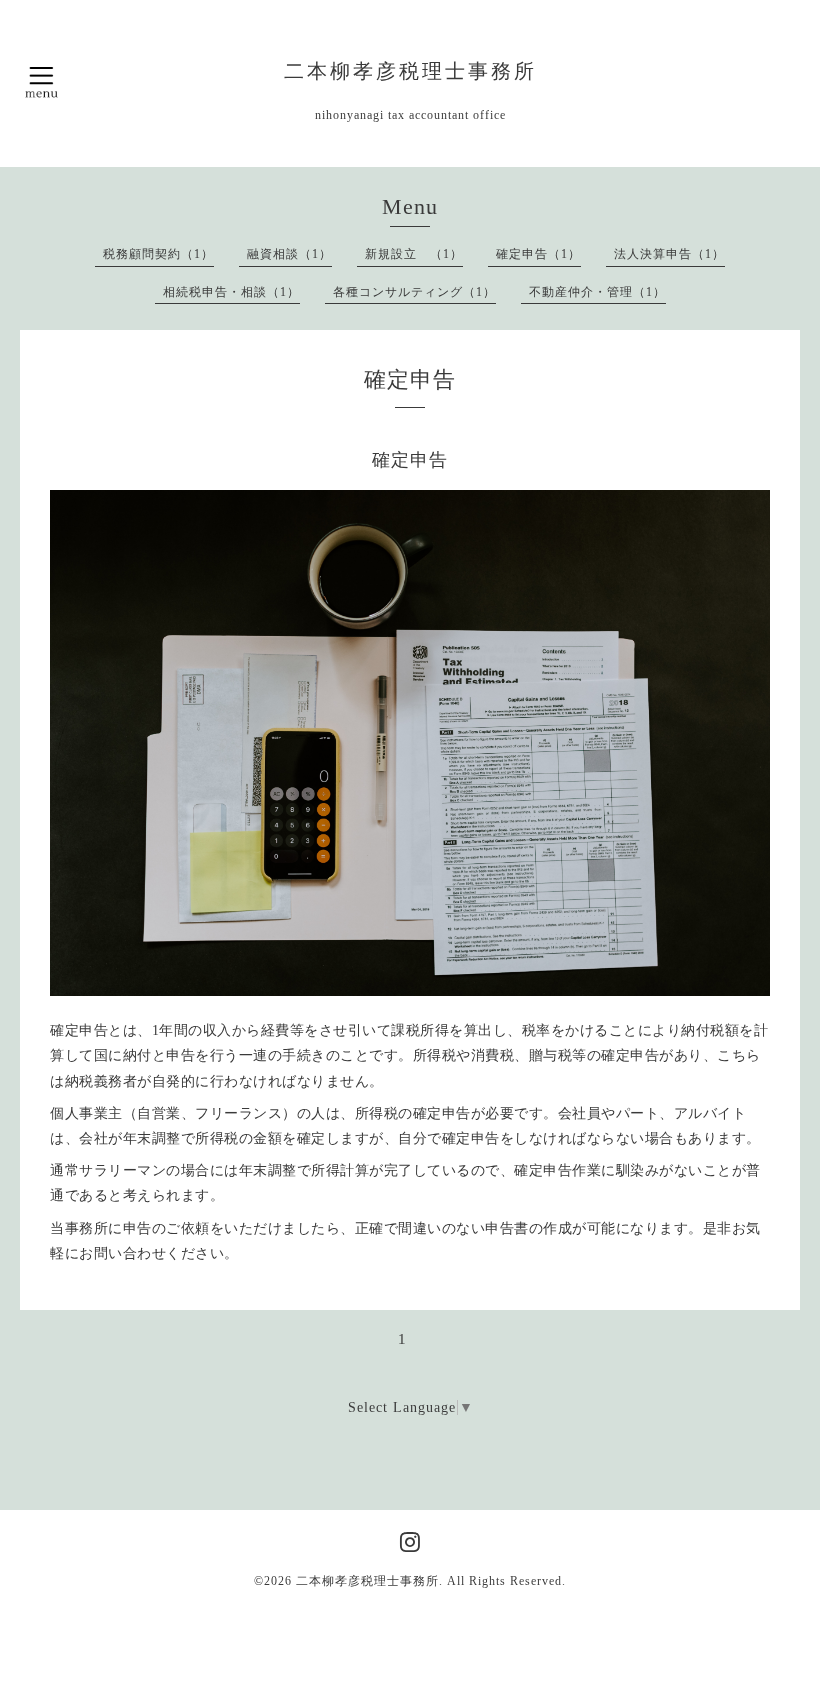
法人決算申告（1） (669, 254)
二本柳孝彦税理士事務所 (410, 71)
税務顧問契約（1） (158, 254)
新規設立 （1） (414, 254)
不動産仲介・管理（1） (597, 292)
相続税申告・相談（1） (231, 292)
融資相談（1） (289, 254)
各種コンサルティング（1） (414, 292)
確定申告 (410, 460)
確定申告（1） (538, 254)
